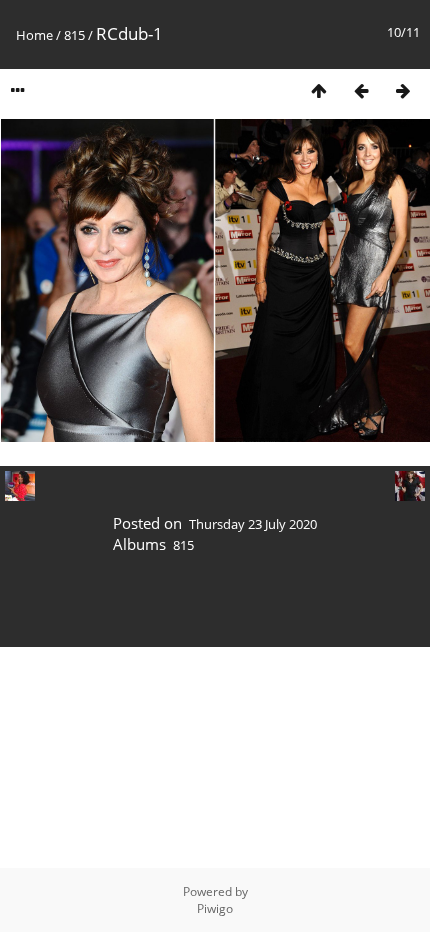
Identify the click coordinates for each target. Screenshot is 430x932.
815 (74, 35)
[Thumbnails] (319, 90)
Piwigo (215, 908)
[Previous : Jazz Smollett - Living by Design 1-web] (361, 90)
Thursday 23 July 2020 (253, 524)
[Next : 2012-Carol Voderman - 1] (403, 90)
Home (34, 35)
